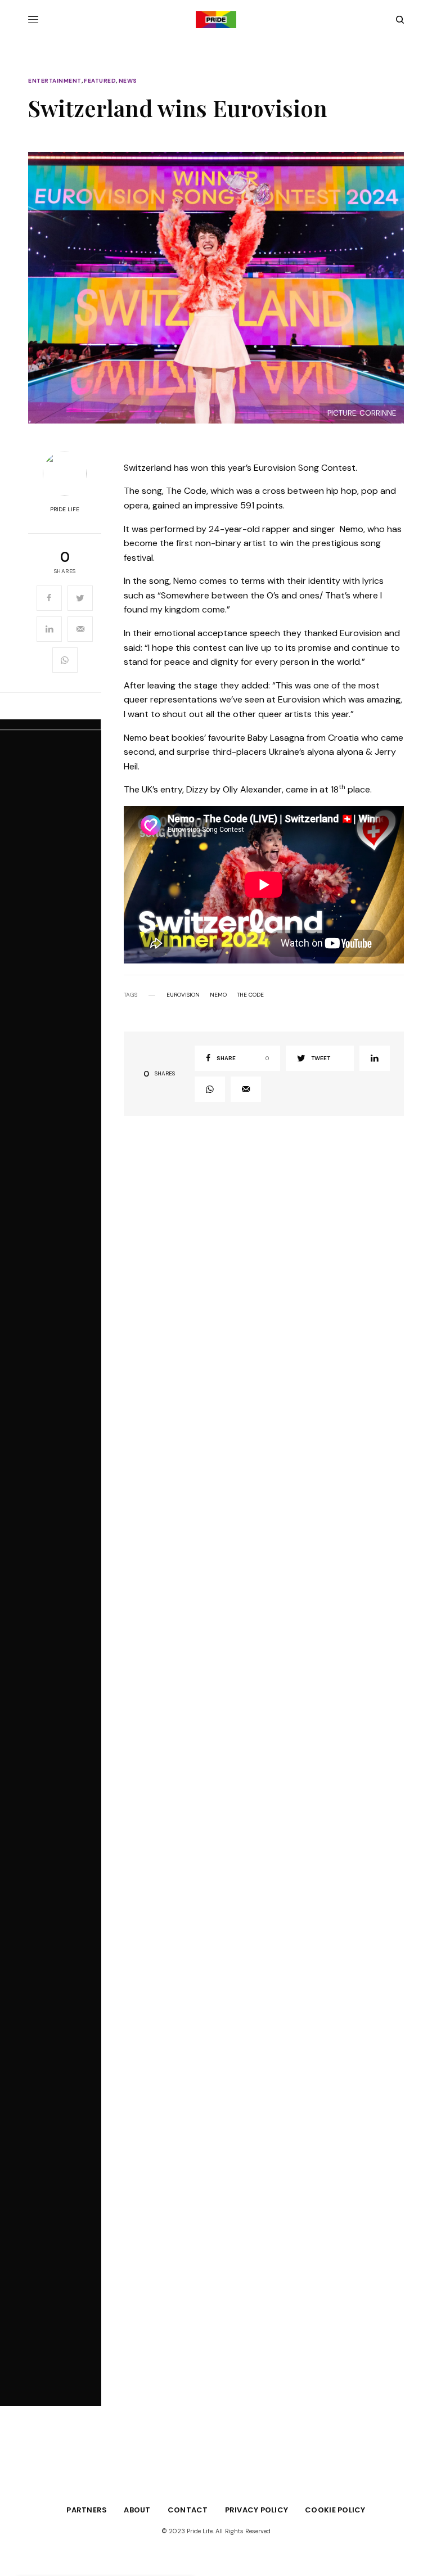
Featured (100, 81)
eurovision (183, 995)
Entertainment (55, 81)
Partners (87, 2510)
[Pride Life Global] (216, 20)
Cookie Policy (335, 2510)
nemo (218, 995)
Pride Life (65, 510)
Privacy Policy (257, 2510)
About (137, 2510)
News (128, 81)
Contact (188, 2510)
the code (250, 995)
